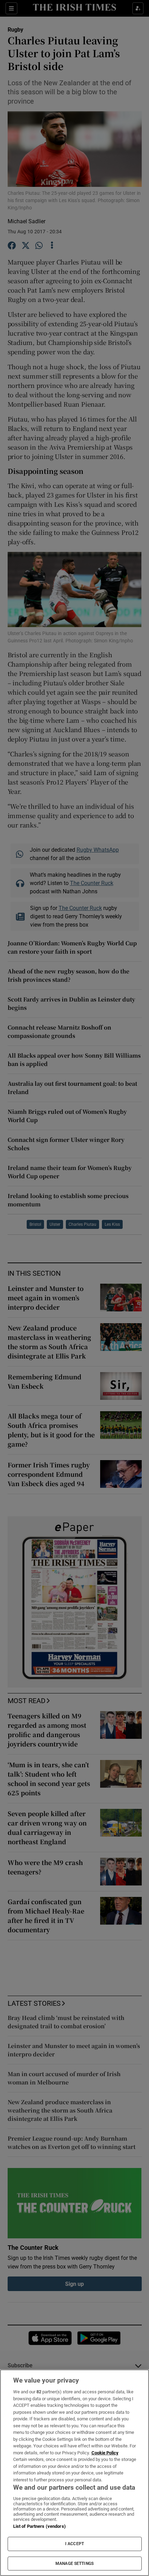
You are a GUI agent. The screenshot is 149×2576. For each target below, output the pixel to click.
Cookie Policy (105, 2453)
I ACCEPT (74, 2544)
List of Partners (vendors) (40, 2526)
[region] (74, 2473)
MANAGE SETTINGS (74, 2564)
